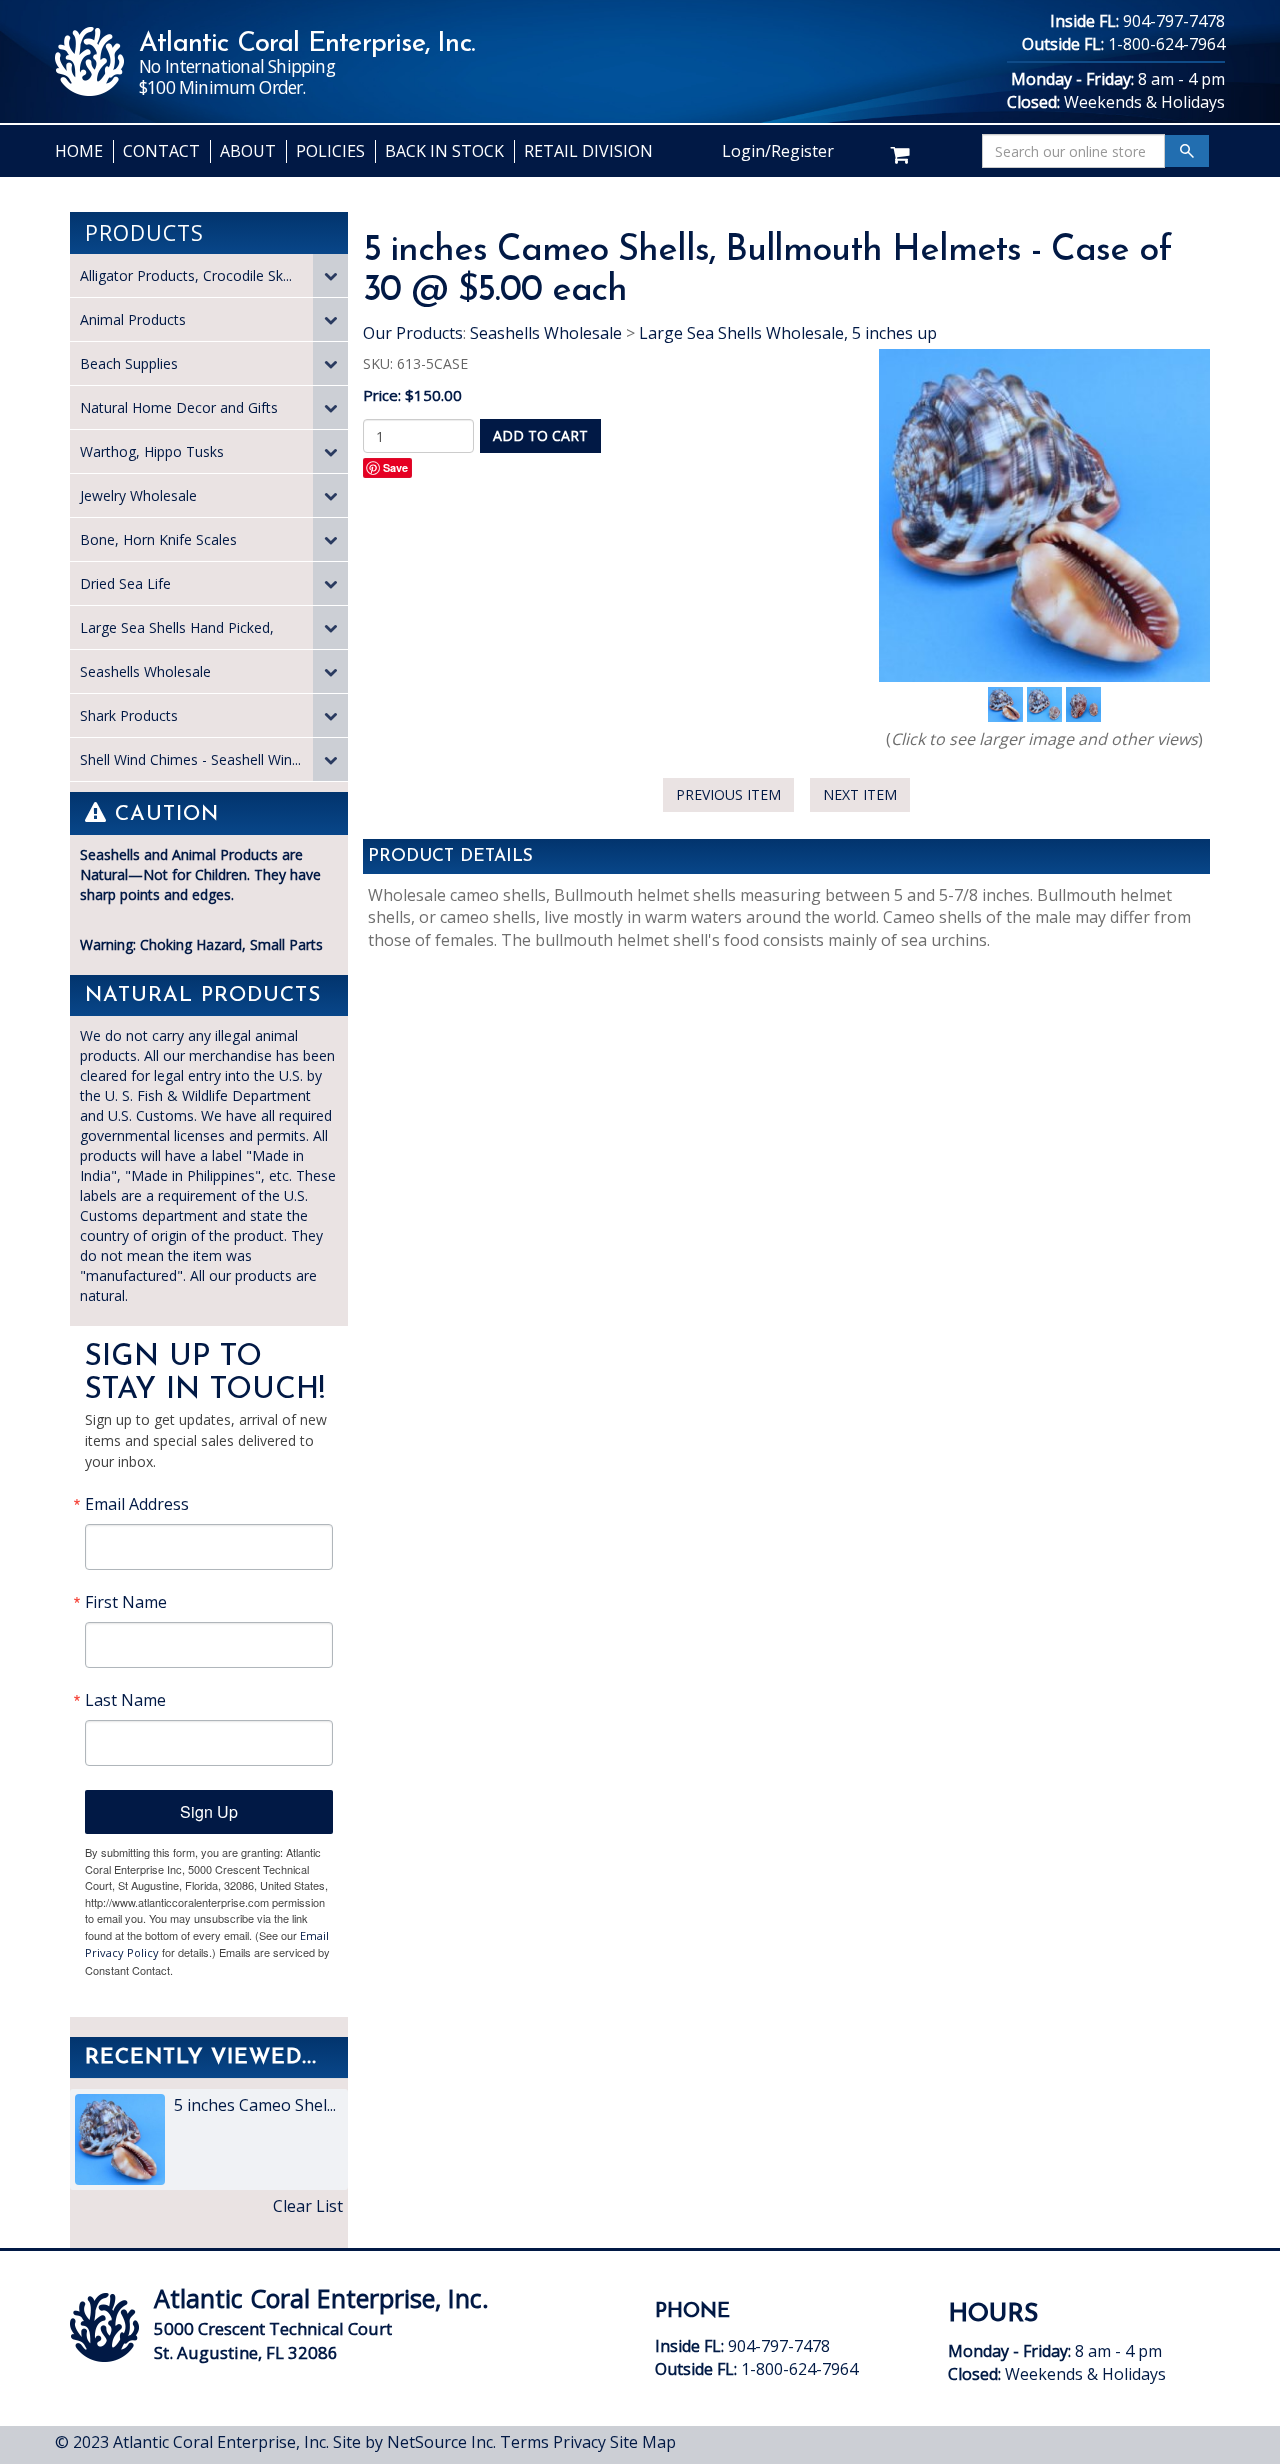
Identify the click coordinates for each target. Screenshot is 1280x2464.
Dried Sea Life (125, 583)
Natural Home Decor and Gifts (179, 407)
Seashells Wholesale (145, 671)
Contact (161, 151)
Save (395, 467)
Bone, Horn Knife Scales (158, 539)
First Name (126, 1602)
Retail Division (588, 151)
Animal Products (133, 319)
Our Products (413, 333)
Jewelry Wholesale (138, 495)
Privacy (579, 2442)
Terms (524, 2442)
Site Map (643, 2442)
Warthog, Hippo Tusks (152, 451)
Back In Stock (444, 151)
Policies (330, 151)
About (248, 151)
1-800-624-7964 (1166, 44)
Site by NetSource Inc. (414, 2442)
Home (79, 151)
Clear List (308, 2206)
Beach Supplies (129, 363)
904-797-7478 (1174, 21)
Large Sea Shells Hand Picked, (177, 627)
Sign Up (209, 1811)
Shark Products (129, 715)
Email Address (137, 1504)
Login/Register (778, 151)
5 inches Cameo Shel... (253, 2105)
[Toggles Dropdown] (330, 275)
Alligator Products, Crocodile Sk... (186, 275)
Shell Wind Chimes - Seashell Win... (190, 759)
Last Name (125, 1700)
